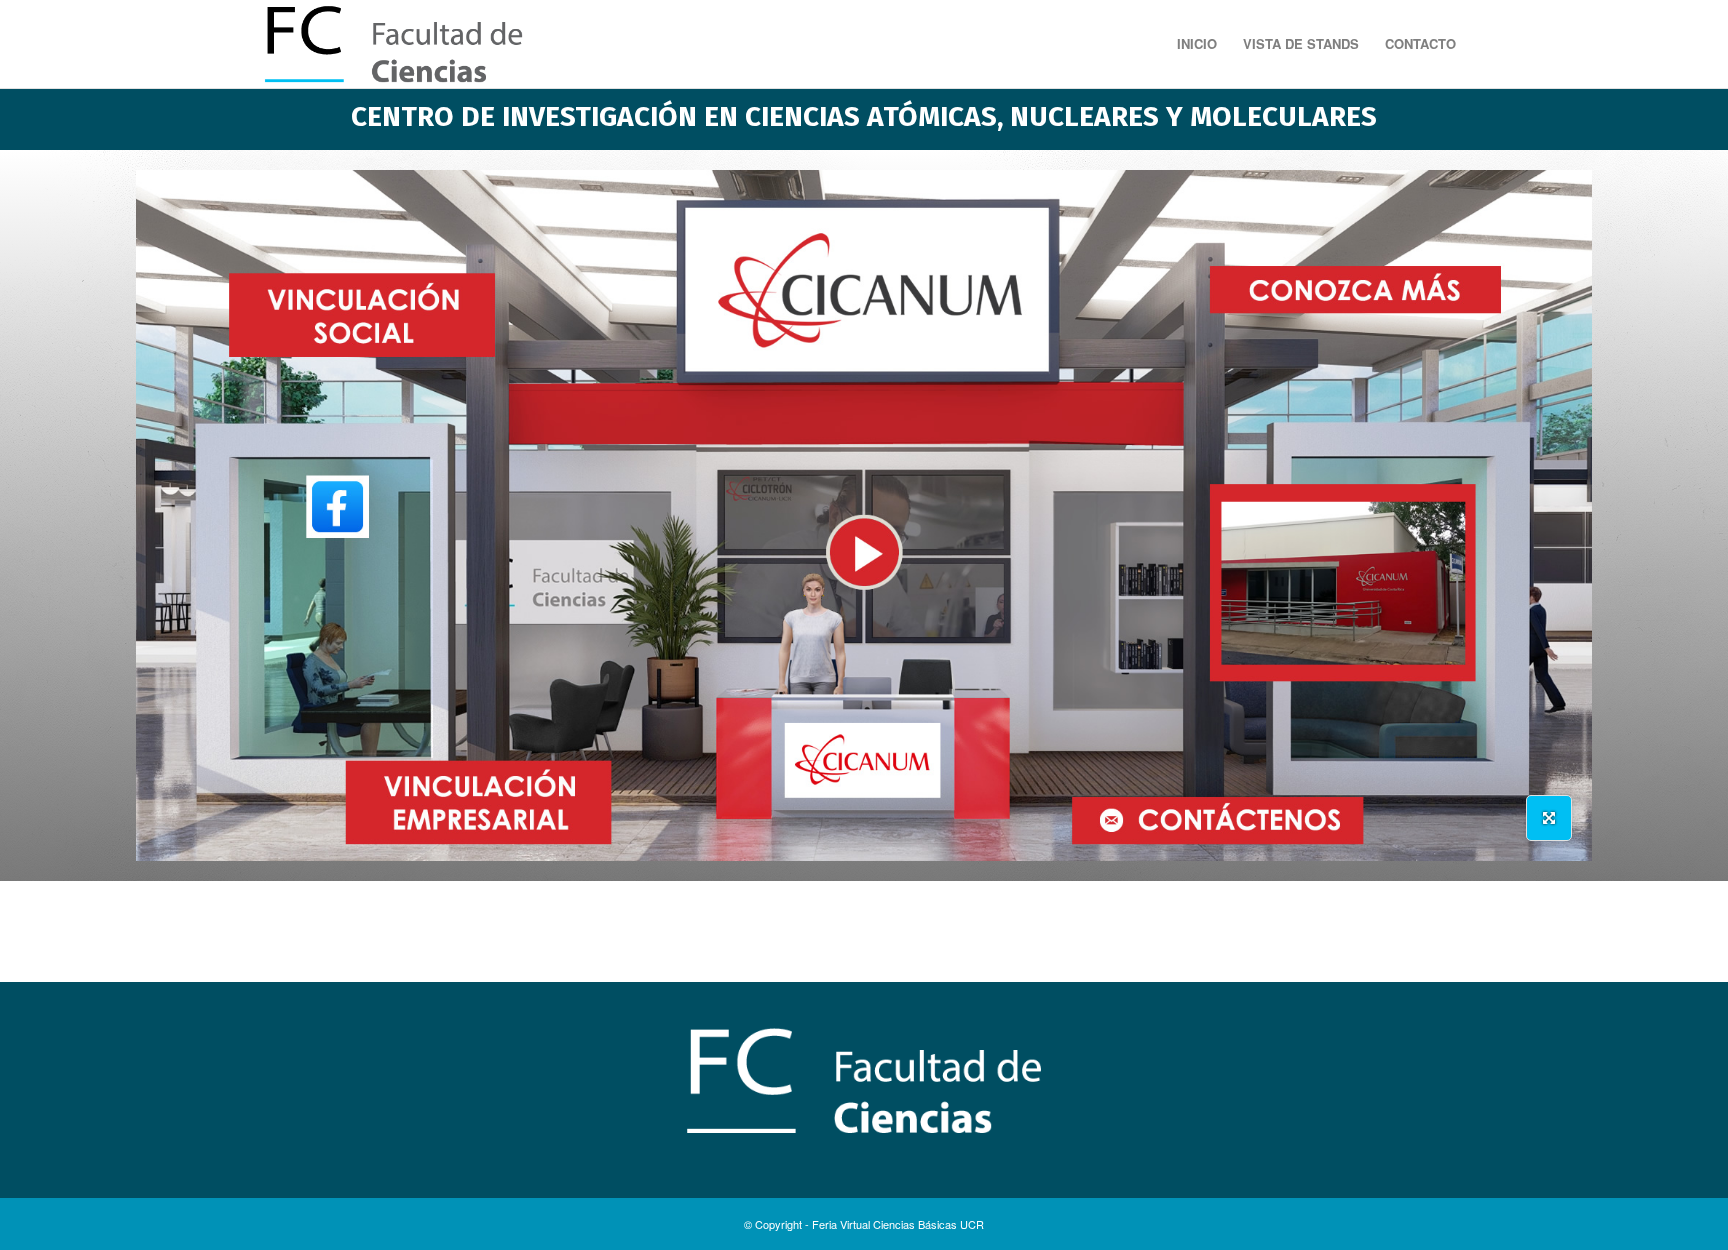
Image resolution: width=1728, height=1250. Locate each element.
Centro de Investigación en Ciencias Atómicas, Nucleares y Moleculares (864, 116)
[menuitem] (1197, 44)
